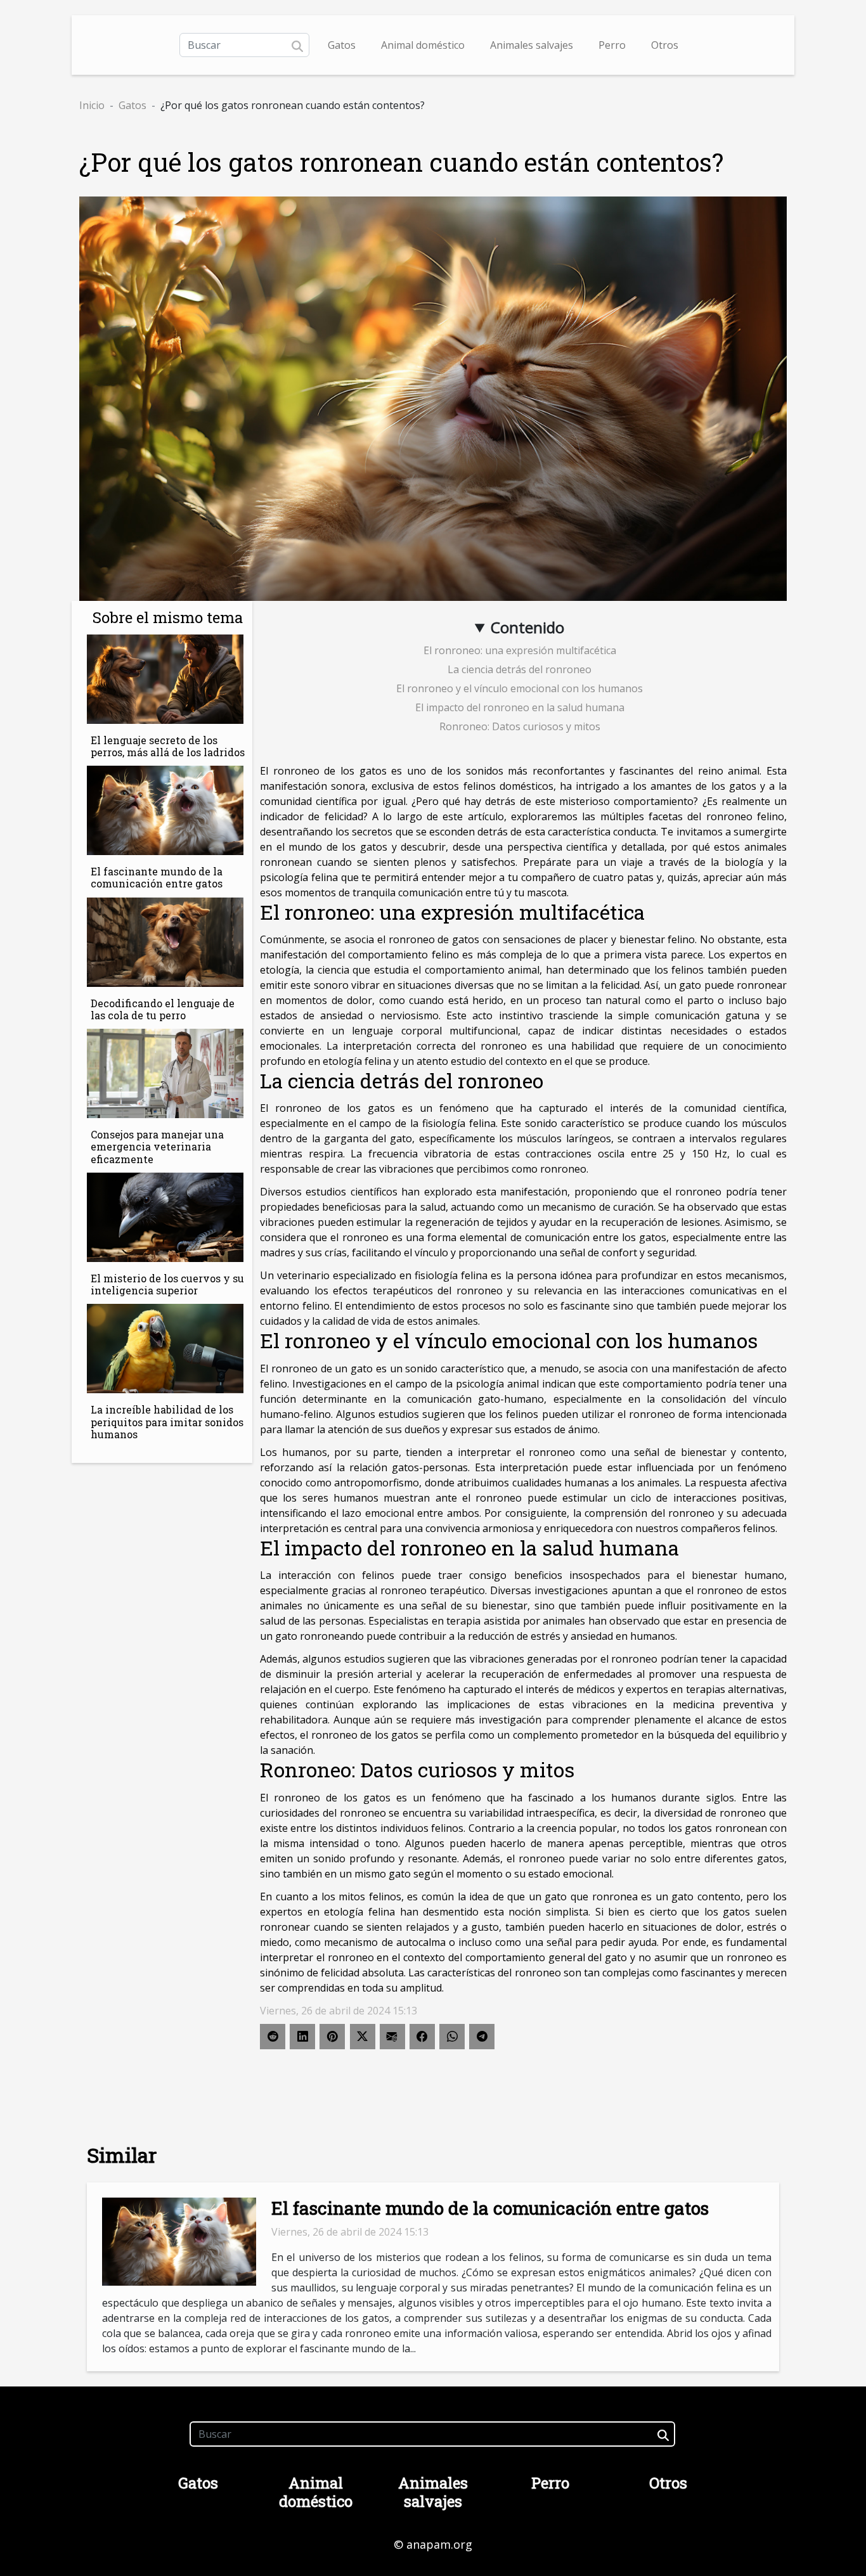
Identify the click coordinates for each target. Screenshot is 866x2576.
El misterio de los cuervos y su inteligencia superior (167, 1284)
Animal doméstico (423, 45)
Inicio (92, 105)
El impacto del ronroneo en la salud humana (520, 707)
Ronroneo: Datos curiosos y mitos (520, 726)
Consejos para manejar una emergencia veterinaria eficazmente (157, 1146)
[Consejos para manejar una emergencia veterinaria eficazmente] (165, 1072)
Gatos (342, 45)
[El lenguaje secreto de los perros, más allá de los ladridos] (165, 678)
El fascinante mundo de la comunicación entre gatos (157, 877)
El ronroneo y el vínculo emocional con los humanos (520, 688)
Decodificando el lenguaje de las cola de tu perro (163, 1009)
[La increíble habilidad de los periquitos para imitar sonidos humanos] (165, 1348)
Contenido (527, 627)
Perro (612, 45)
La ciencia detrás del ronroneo (520, 669)
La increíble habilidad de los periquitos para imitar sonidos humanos (167, 1421)
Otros (665, 45)
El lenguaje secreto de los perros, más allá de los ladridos (168, 746)
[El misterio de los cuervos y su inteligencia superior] (165, 1216)
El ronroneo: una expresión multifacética (520, 650)
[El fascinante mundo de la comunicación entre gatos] (165, 809)
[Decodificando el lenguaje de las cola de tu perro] (165, 941)
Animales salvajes (532, 45)
